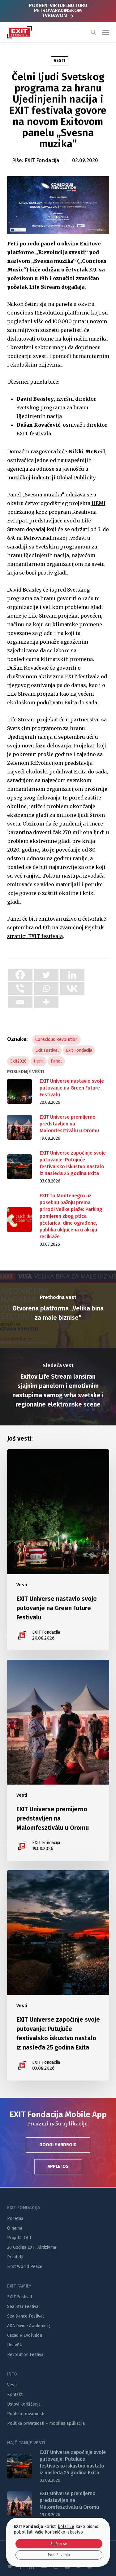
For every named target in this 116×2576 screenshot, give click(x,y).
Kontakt (15, 2395)
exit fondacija (79, 1050)
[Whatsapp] (46, 989)
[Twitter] (46, 975)
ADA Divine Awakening (29, 2326)
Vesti (60, 61)
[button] (106, 32)
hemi (39, 1061)
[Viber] (20, 989)
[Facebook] (20, 975)
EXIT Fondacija (42, 160)
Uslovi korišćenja (24, 2404)
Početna (15, 2219)
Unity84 (15, 2345)
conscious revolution (56, 1039)
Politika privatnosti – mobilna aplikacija (46, 2423)
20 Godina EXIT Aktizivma (32, 2247)
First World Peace (25, 2267)
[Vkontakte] (72, 989)
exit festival (47, 1050)
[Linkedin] (72, 975)
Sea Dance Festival (26, 2316)
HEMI (99, 503)
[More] (46, 1002)
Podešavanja (59, 2555)
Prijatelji (15, 2257)
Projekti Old (19, 2238)
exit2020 (18, 1061)
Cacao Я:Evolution (25, 2335)
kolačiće (66, 2527)
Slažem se (59, 2544)
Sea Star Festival (24, 2307)
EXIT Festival (20, 2297)
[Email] (20, 1002)
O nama (15, 2228)
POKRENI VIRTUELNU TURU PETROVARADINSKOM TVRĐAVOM (58, 10)
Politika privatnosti (26, 2414)
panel (56, 1061)
